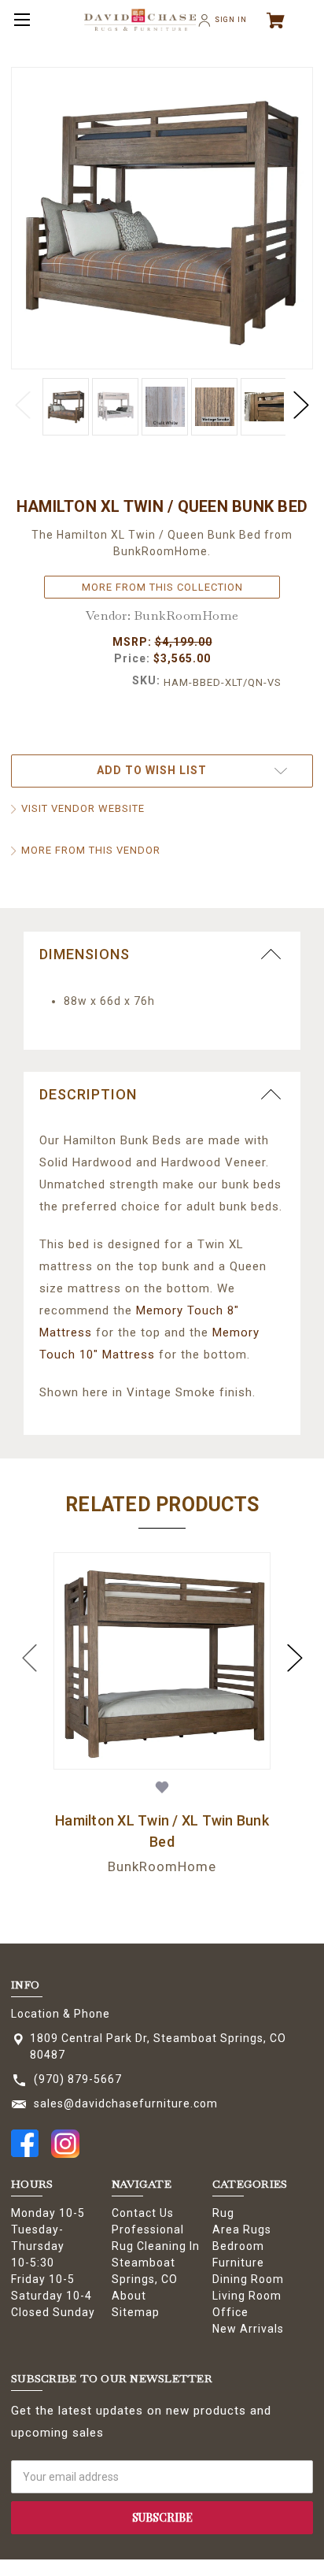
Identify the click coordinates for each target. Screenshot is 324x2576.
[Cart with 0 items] (282, 20)
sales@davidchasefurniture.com (126, 2103)
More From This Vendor (91, 850)
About (129, 2296)
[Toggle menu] (20, 20)
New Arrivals (248, 2329)
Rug (223, 2213)
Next (301, 406)
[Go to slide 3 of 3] (30, 1658)
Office (230, 2312)
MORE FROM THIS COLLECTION (162, 587)
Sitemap (136, 2312)
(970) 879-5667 (78, 2079)
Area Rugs (242, 2229)
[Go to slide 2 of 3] (295, 1658)
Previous (23, 406)
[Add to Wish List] (162, 1787)
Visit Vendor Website (83, 808)
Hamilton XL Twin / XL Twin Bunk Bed (162, 1831)
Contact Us (143, 2213)
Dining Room (248, 2279)
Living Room (247, 2296)
